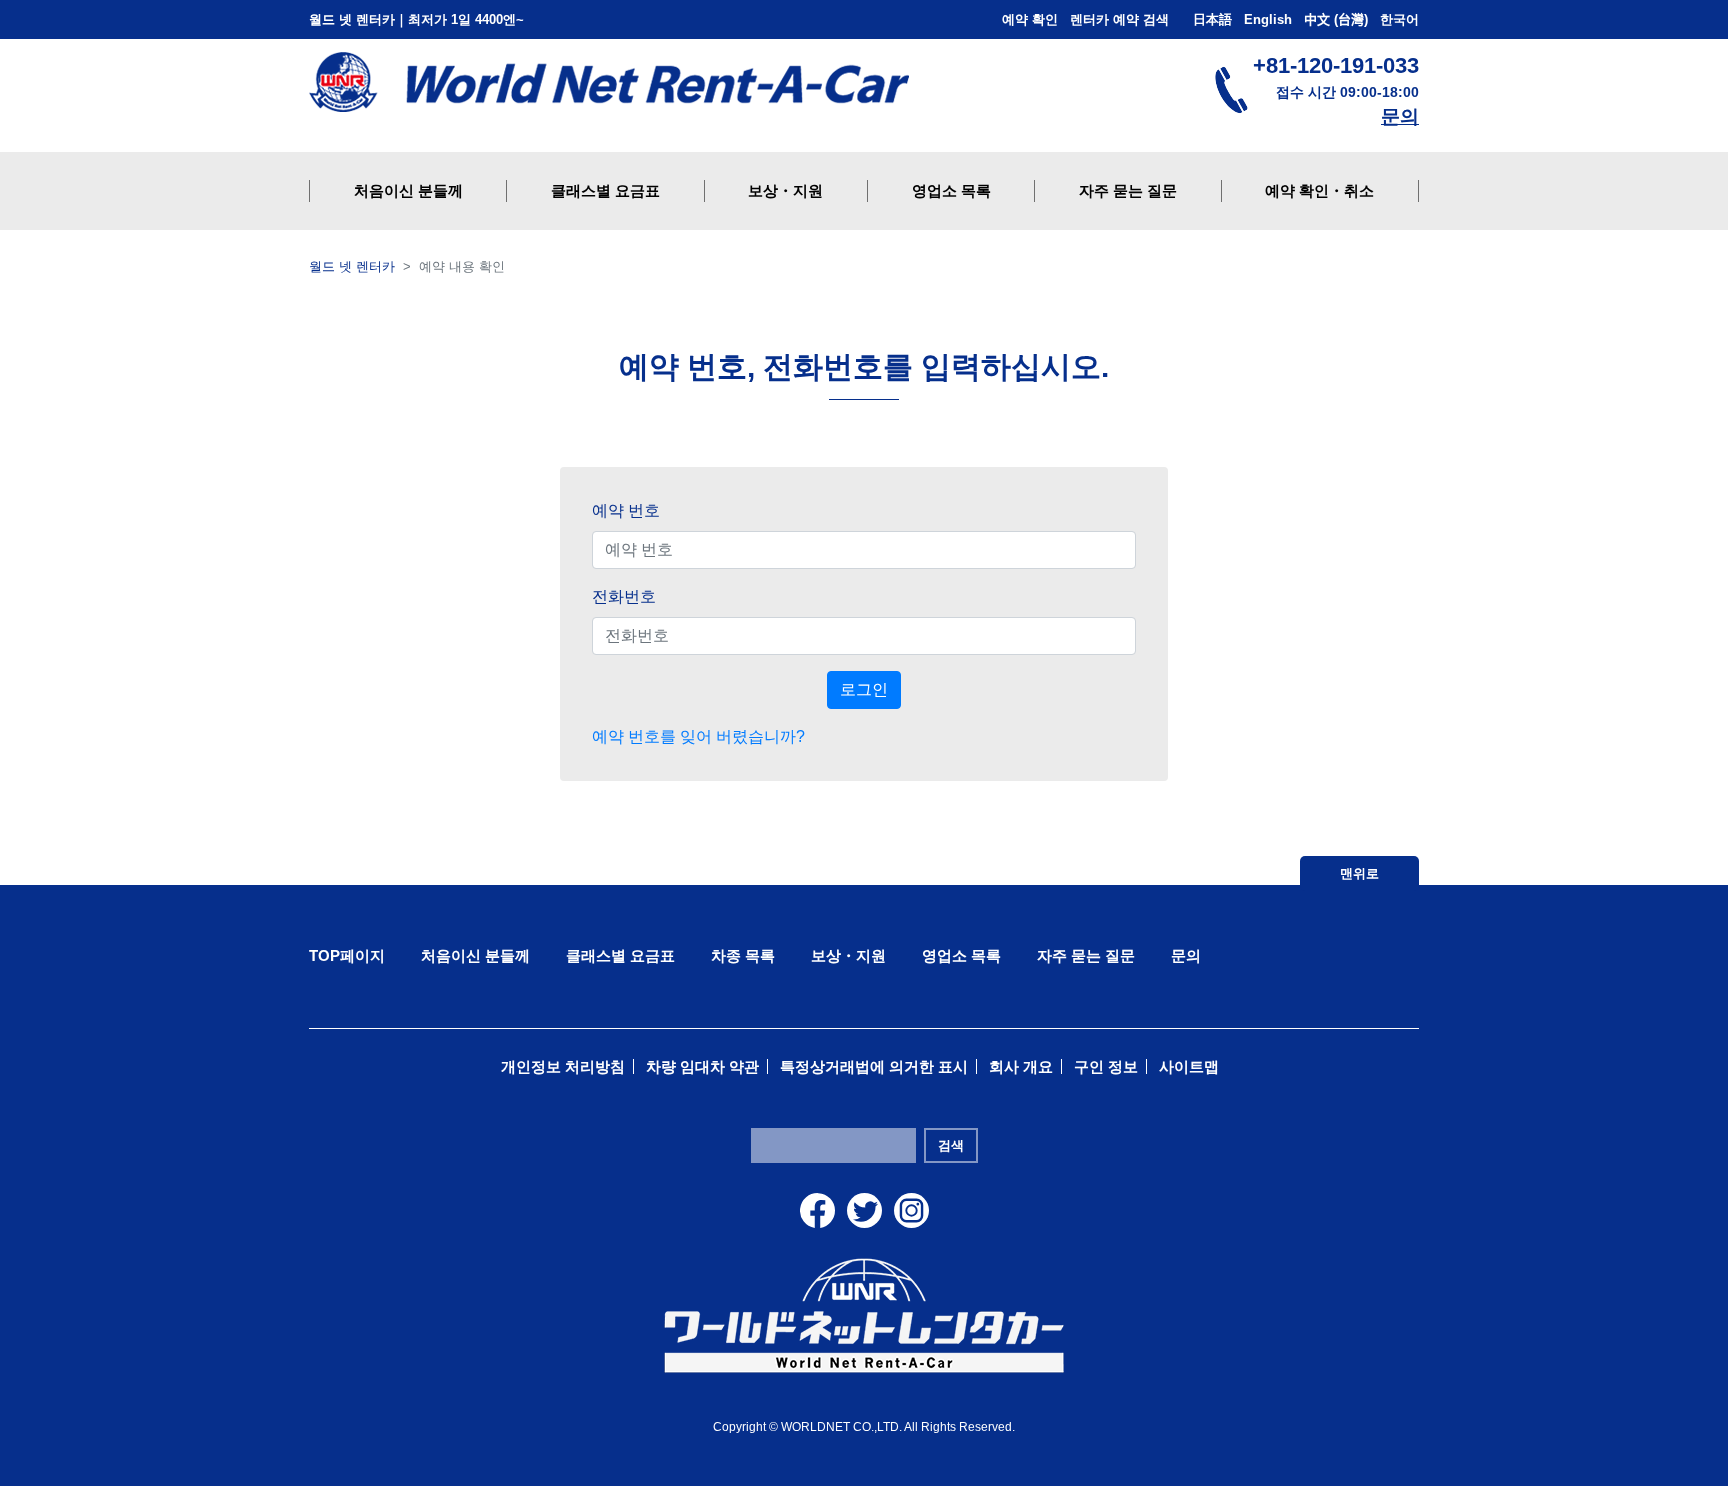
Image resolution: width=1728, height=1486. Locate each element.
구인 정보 (1106, 1066)
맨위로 (1359, 873)
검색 (951, 1145)
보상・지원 (848, 955)
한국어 (1399, 19)
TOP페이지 (347, 955)
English (1268, 19)
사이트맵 (1189, 1066)
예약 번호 (626, 510)
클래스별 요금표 (620, 955)
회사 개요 (1021, 1066)
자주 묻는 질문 (1086, 955)
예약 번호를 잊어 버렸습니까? (698, 736)
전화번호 (624, 596)
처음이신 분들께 (475, 955)
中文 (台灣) (1336, 19)
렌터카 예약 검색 (1119, 19)
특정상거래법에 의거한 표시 (874, 1066)
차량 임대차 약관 (702, 1066)
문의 (1400, 116)
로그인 (864, 689)
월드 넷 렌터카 (352, 266)
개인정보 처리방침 (563, 1066)
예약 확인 (1030, 19)
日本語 (1212, 19)
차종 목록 (743, 955)
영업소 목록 (961, 955)
